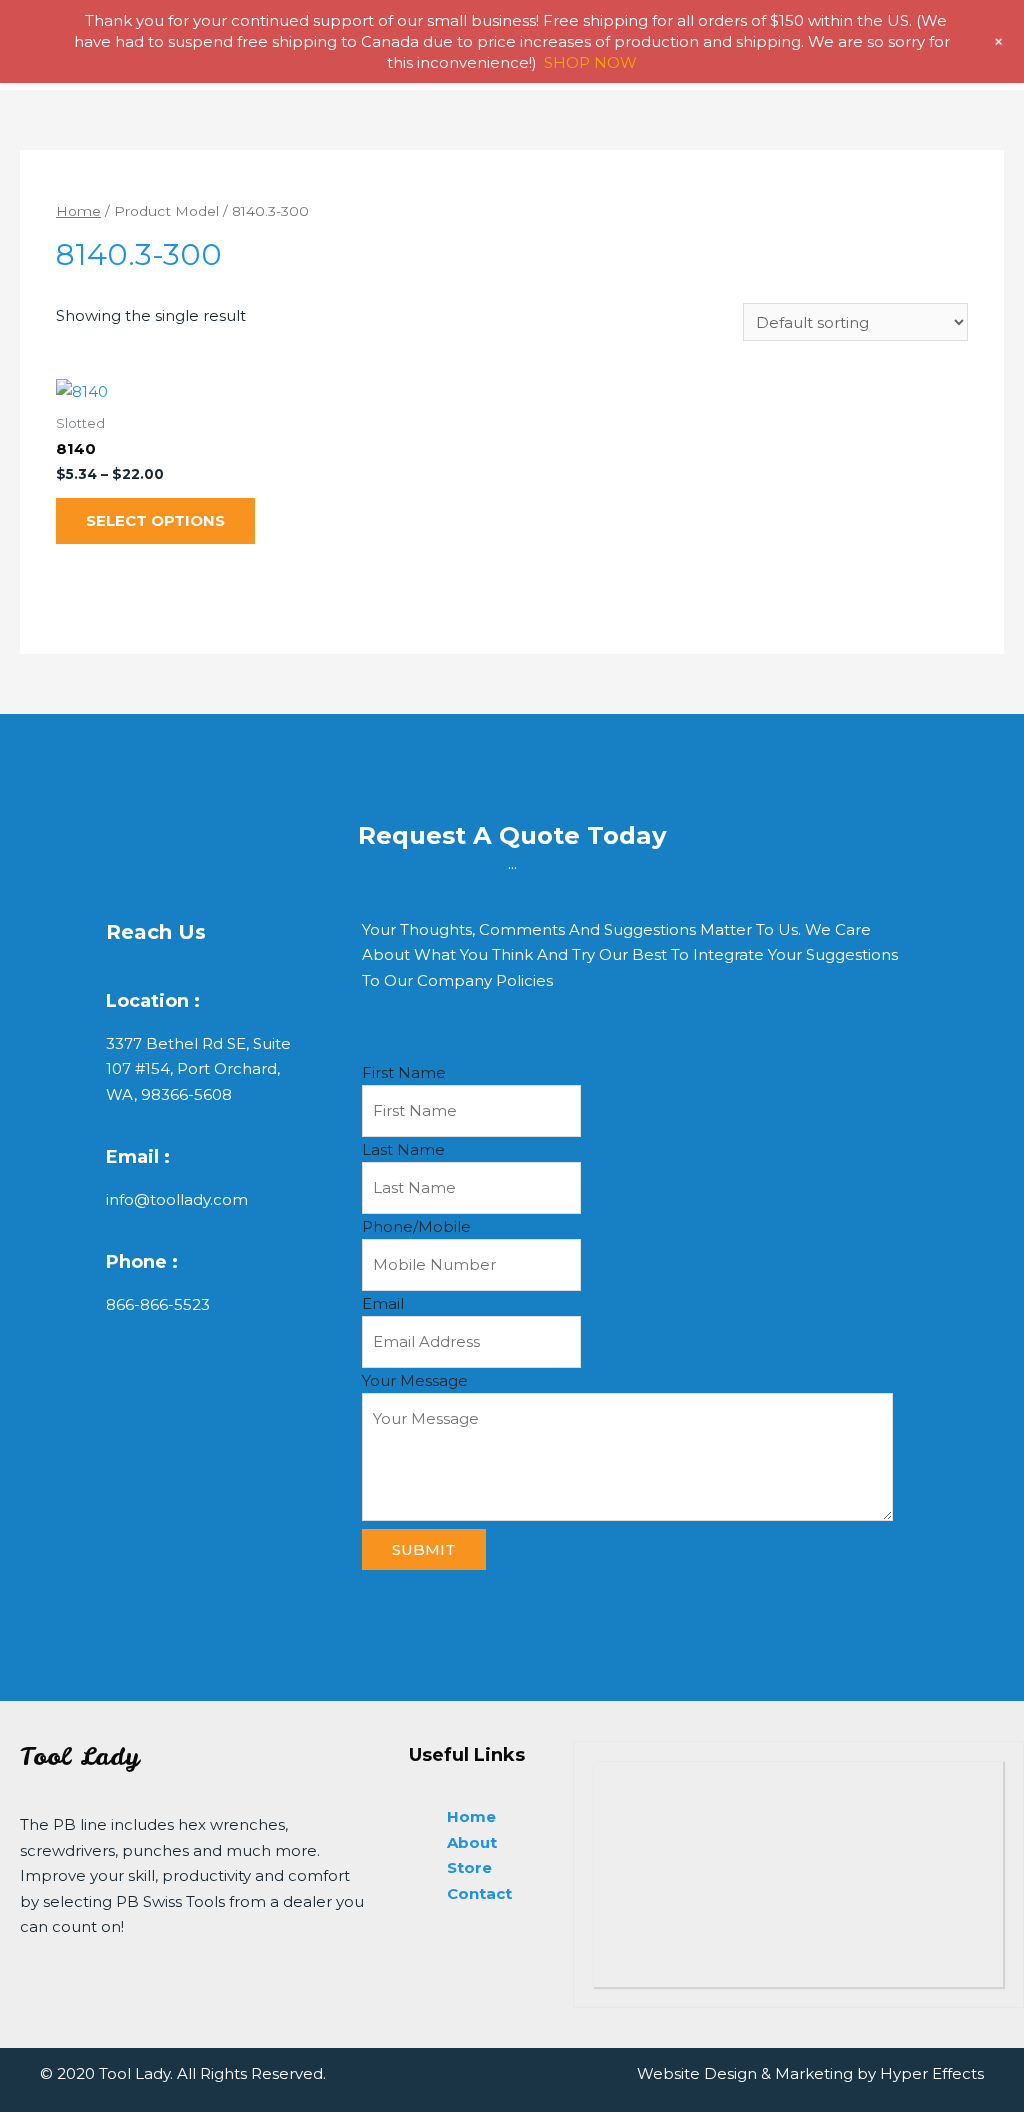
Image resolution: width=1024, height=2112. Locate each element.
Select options (155, 520)
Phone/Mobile (416, 1226)
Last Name (403, 1149)
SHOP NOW (590, 62)
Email (383, 1303)
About (472, 1842)
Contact (479, 1893)
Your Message (415, 1380)
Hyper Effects (932, 2073)
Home (78, 211)
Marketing (814, 2073)
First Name (404, 1072)
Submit (424, 1549)
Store (469, 1867)
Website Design (697, 2073)
